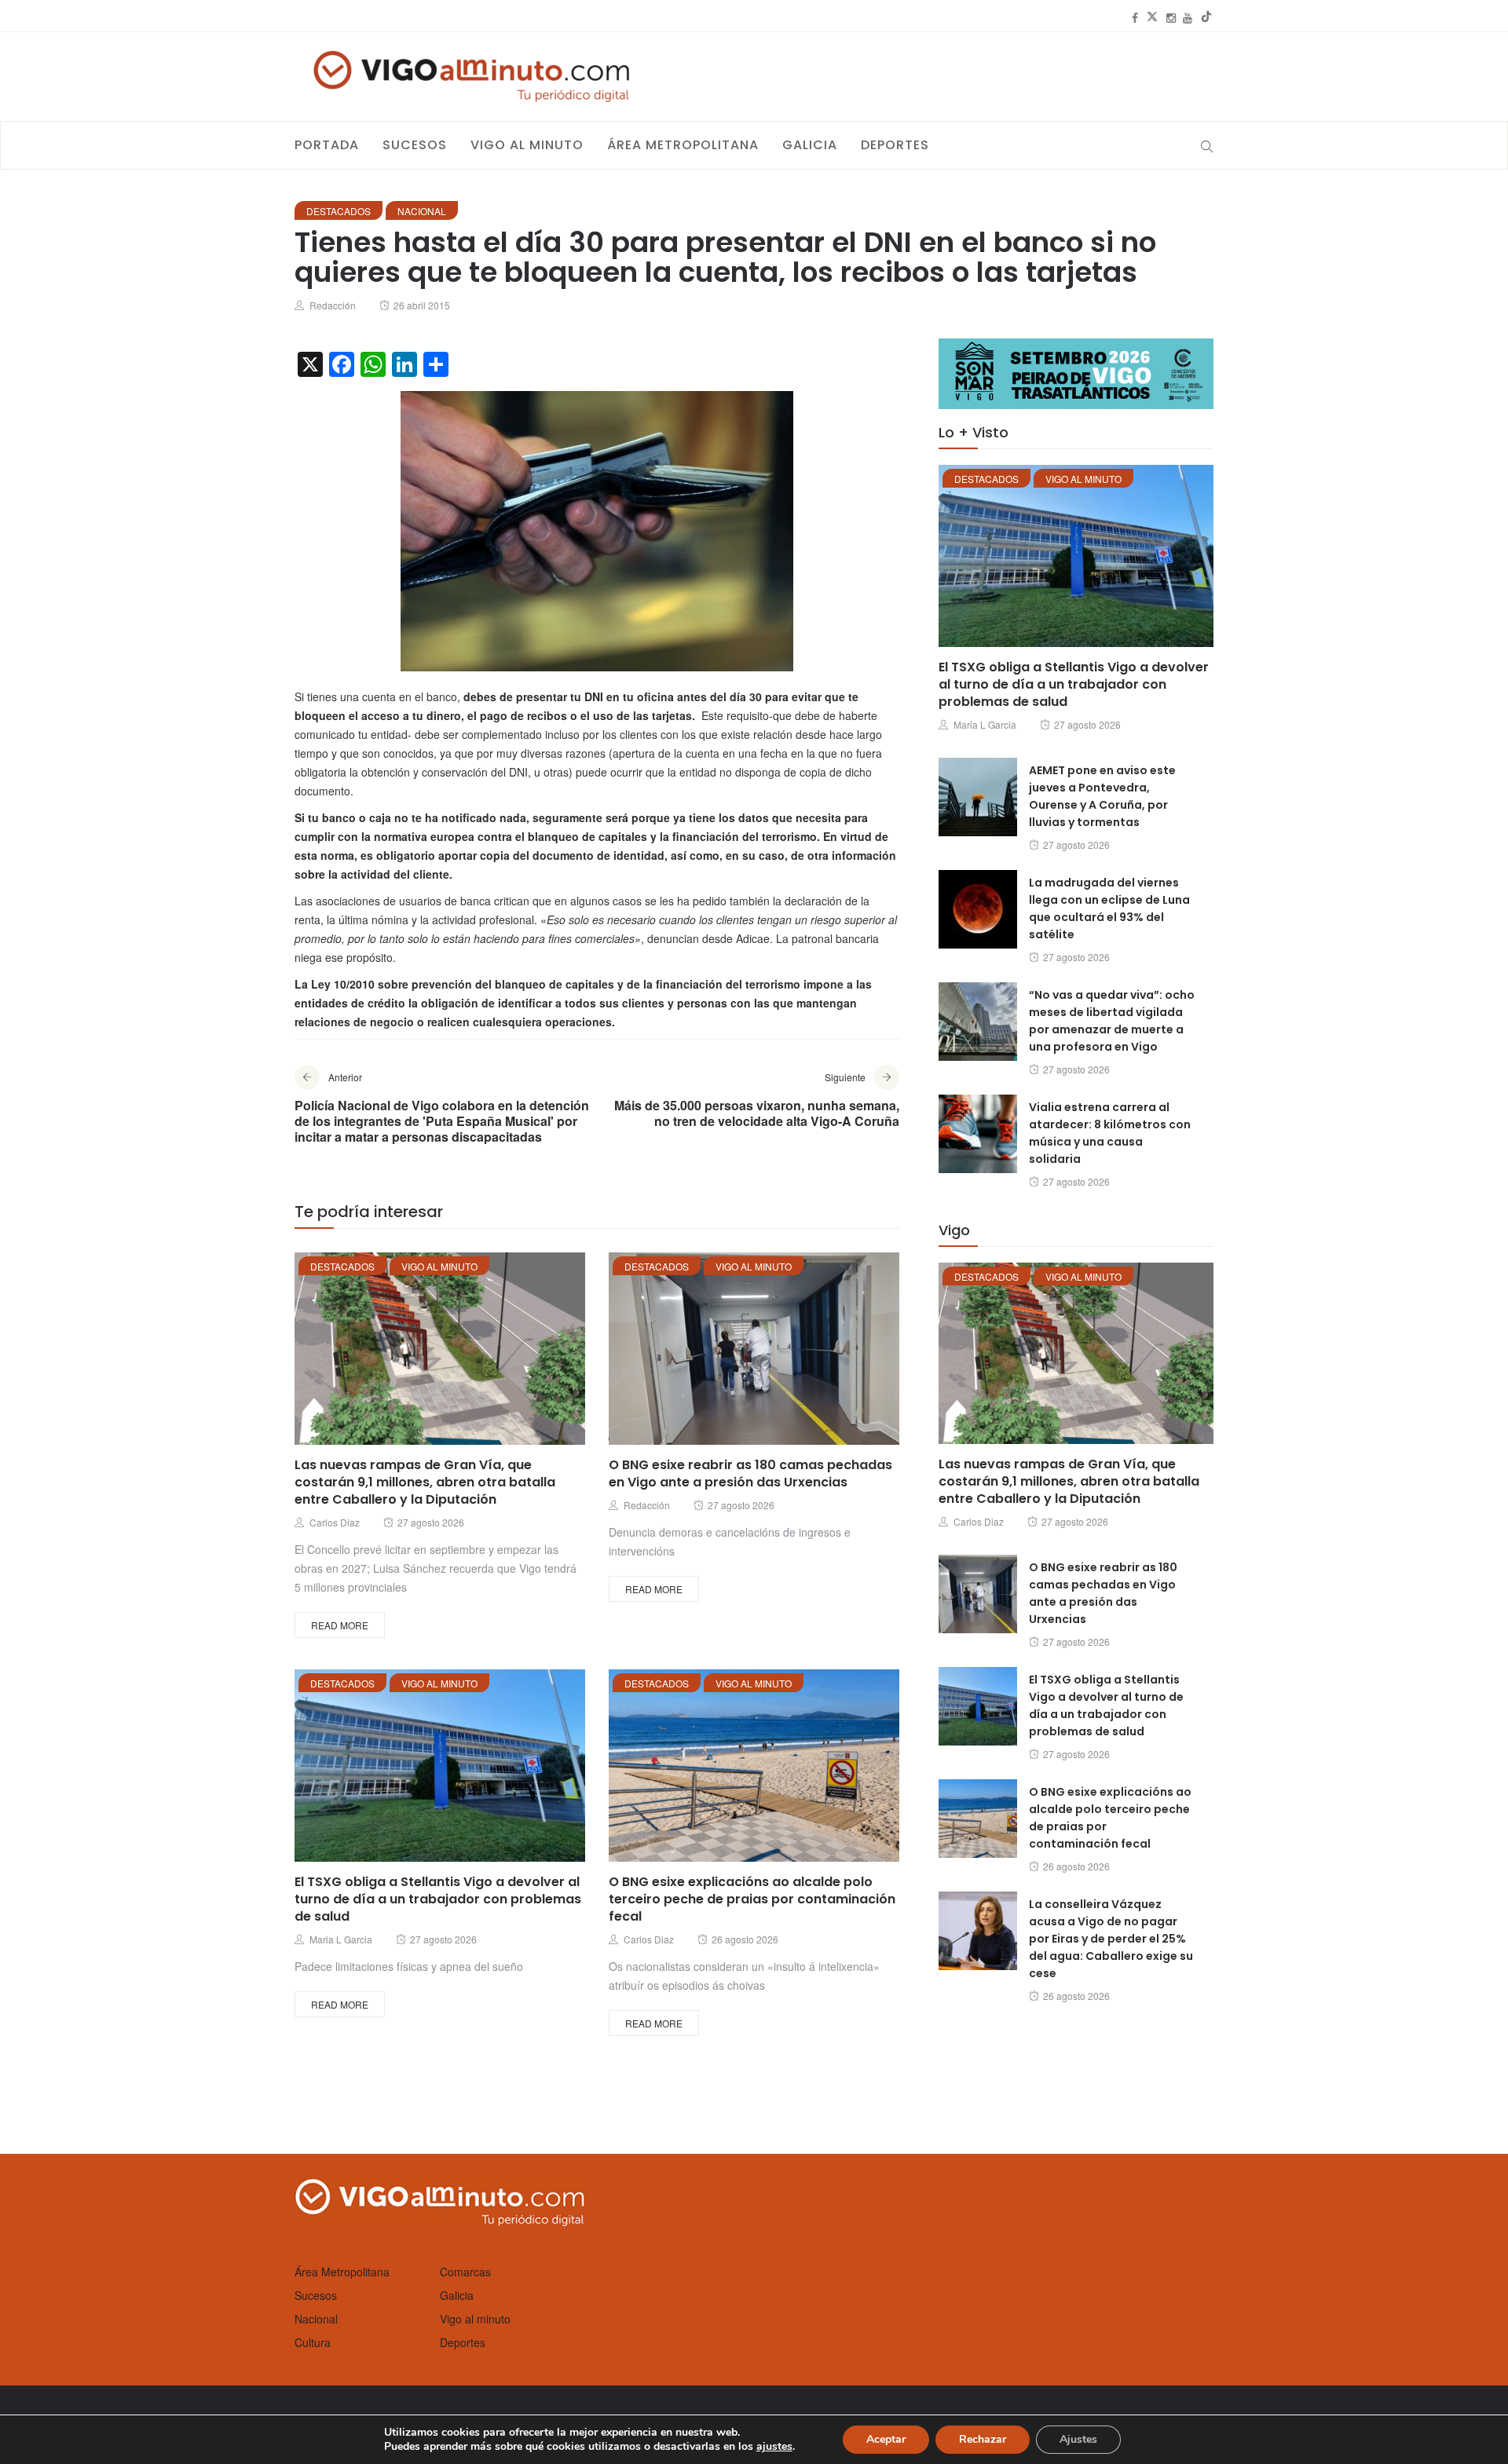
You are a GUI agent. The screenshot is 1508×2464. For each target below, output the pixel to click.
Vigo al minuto (527, 145)
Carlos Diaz (335, 1522)
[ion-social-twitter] (1152, 17)
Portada (327, 145)
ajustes (774, 2447)
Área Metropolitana (683, 145)
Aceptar (886, 2439)
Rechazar (983, 2439)
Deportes (895, 145)
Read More (340, 1625)
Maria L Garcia (341, 1939)
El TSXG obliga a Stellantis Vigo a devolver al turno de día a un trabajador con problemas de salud (438, 1899)
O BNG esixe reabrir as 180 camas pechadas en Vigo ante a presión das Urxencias (750, 1473)
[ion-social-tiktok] (1206, 17)
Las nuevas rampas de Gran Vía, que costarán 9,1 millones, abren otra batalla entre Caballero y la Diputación (425, 1482)
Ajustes (1078, 2439)
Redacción (333, 305)
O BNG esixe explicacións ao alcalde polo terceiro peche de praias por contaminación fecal (752, 1899)
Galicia (810, 145)
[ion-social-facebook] (1135, 17)
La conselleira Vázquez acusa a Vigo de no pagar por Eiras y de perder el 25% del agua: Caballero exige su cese (1111, 1939)
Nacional (422, 211)
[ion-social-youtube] (1188, 17)
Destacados (339, 211)
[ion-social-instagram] (1171, 17)
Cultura (313, 2342)
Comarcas (465, 2272)
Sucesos (415, 145)
